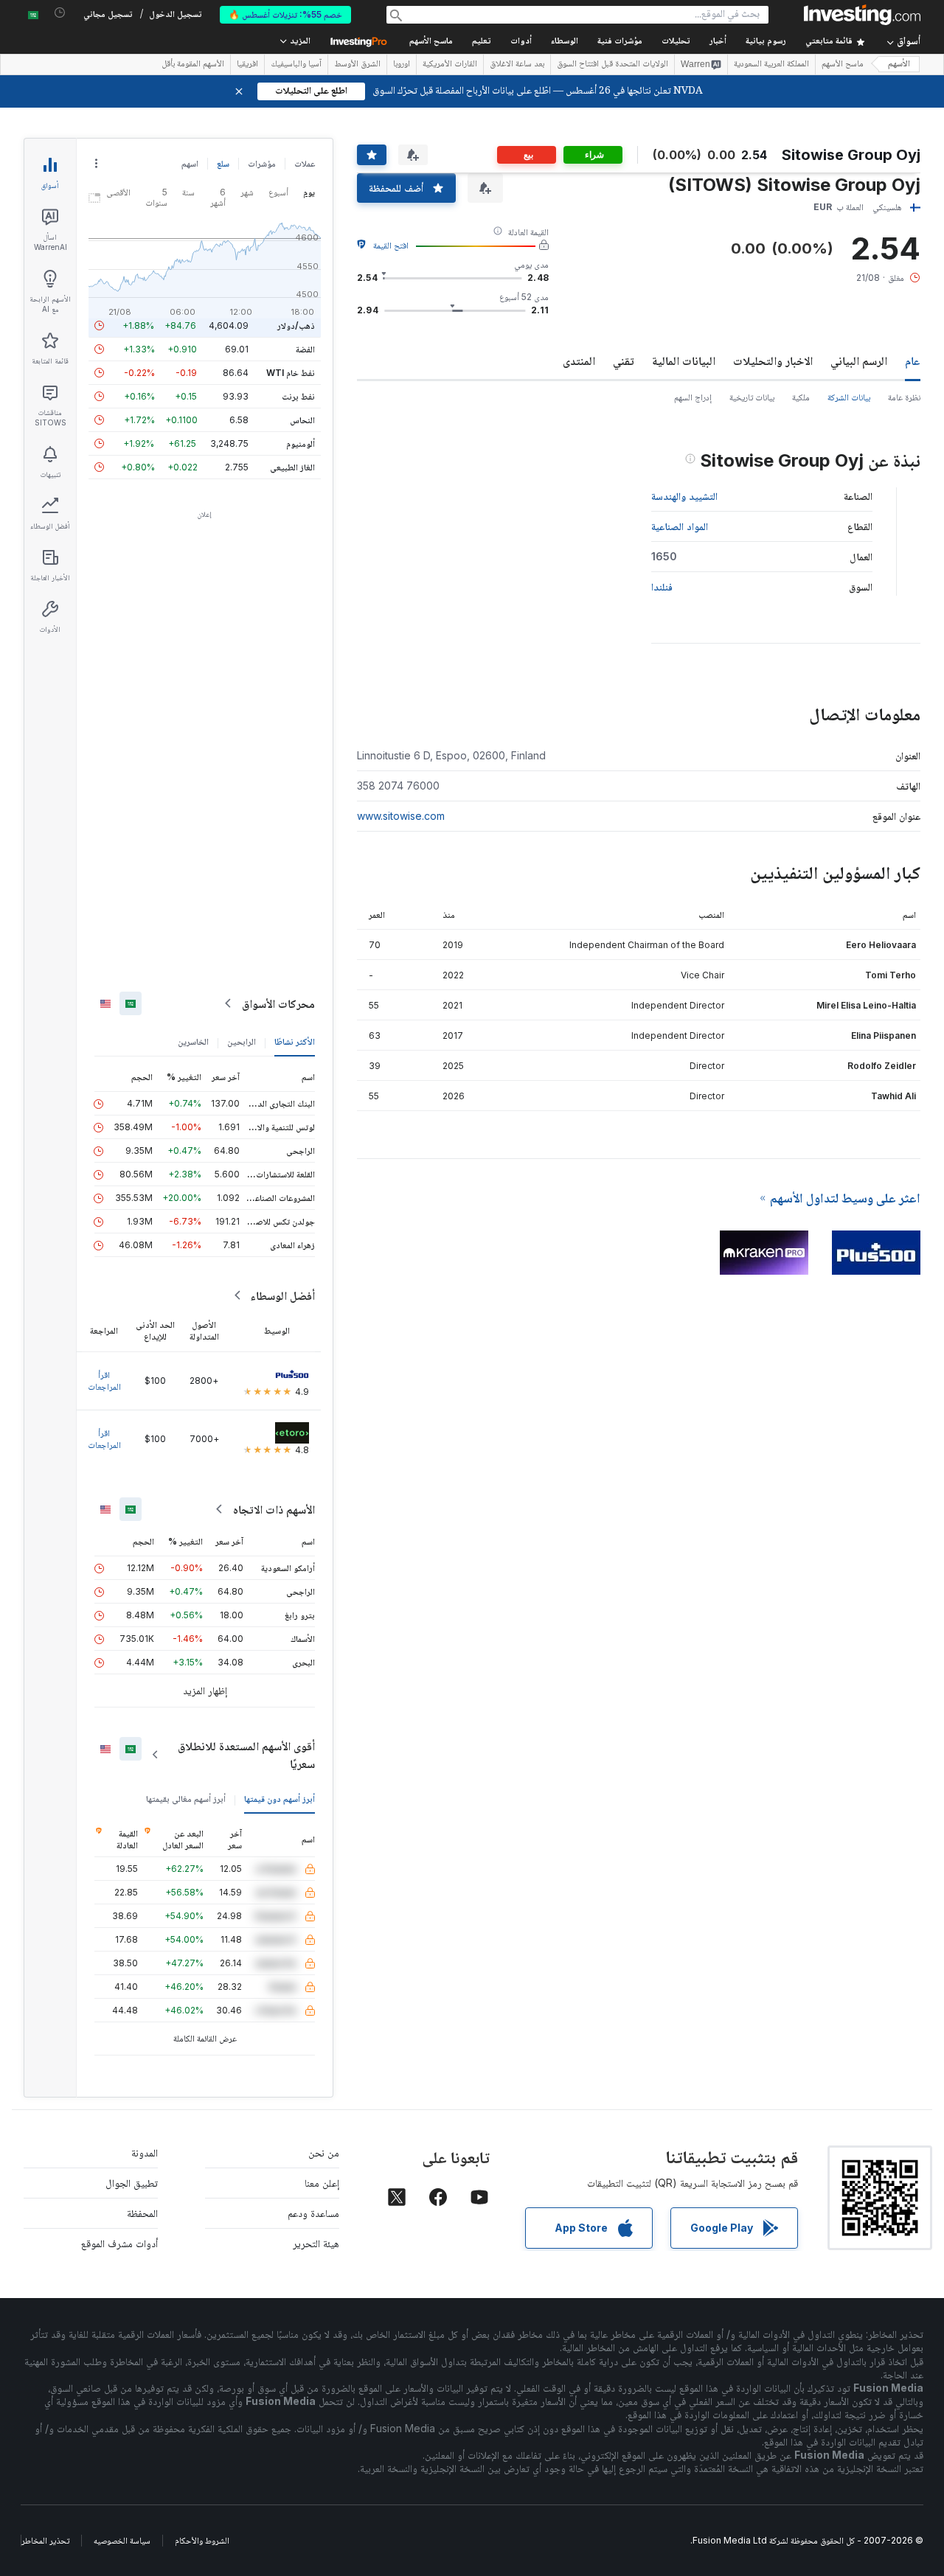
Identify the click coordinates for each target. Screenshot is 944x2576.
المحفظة (142, 2213)
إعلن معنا (322, 2183)
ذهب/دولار (296, 326)
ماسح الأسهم (431, 42)
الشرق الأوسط (357, 65)
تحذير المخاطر (45, 2540)
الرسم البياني (859, 361)
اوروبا (402, 65)
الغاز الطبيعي (292, 467)
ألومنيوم (301, 443)
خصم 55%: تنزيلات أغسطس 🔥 (285, 14)
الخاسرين (193, 1041)
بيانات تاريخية (752, 397)
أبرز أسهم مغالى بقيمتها (186, 1799)
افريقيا (247, 65)
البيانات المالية (684, 361)
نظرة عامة (904, 397)
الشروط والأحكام (202, 2540)
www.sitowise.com (401, 816)
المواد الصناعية (680, 526)
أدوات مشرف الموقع (119, 2243)
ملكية (801, 397)
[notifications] (60, 13)
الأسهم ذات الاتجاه (274, 1509)
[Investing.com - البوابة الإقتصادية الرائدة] (862, 15)
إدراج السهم (693, 397)
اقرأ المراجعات (104, 1381)
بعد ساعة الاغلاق (517, 65)
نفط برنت (298, 396)
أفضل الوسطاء (282, 1295)
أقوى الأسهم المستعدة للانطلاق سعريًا (246, 1755)
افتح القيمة (391, 245)
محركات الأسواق (278, 1003)
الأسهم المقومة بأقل (193, 65)
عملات (305, 163)
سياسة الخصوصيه (122, 2540)
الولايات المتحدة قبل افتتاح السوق (612, 65)
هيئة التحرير (316, 2243)
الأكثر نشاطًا (295, 1041)
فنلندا (662, 586)
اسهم (190, 163)
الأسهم (899, 65)
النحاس (302, 420)
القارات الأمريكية (450, 65)
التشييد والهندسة (684, 496)
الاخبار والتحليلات (773, 361)
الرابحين (242, 1041)
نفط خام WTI (291, 373)
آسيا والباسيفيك (296, 65)
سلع (223, 163)
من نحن (324, 2152)
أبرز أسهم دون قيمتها (280, 1799)
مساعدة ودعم (313, 2213)
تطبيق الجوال (132, 2183)
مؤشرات (262, 163)
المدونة (145, 2152)
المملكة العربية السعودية (771, 65)
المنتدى (579, 361)
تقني (624, 361)
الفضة (305, 349)
